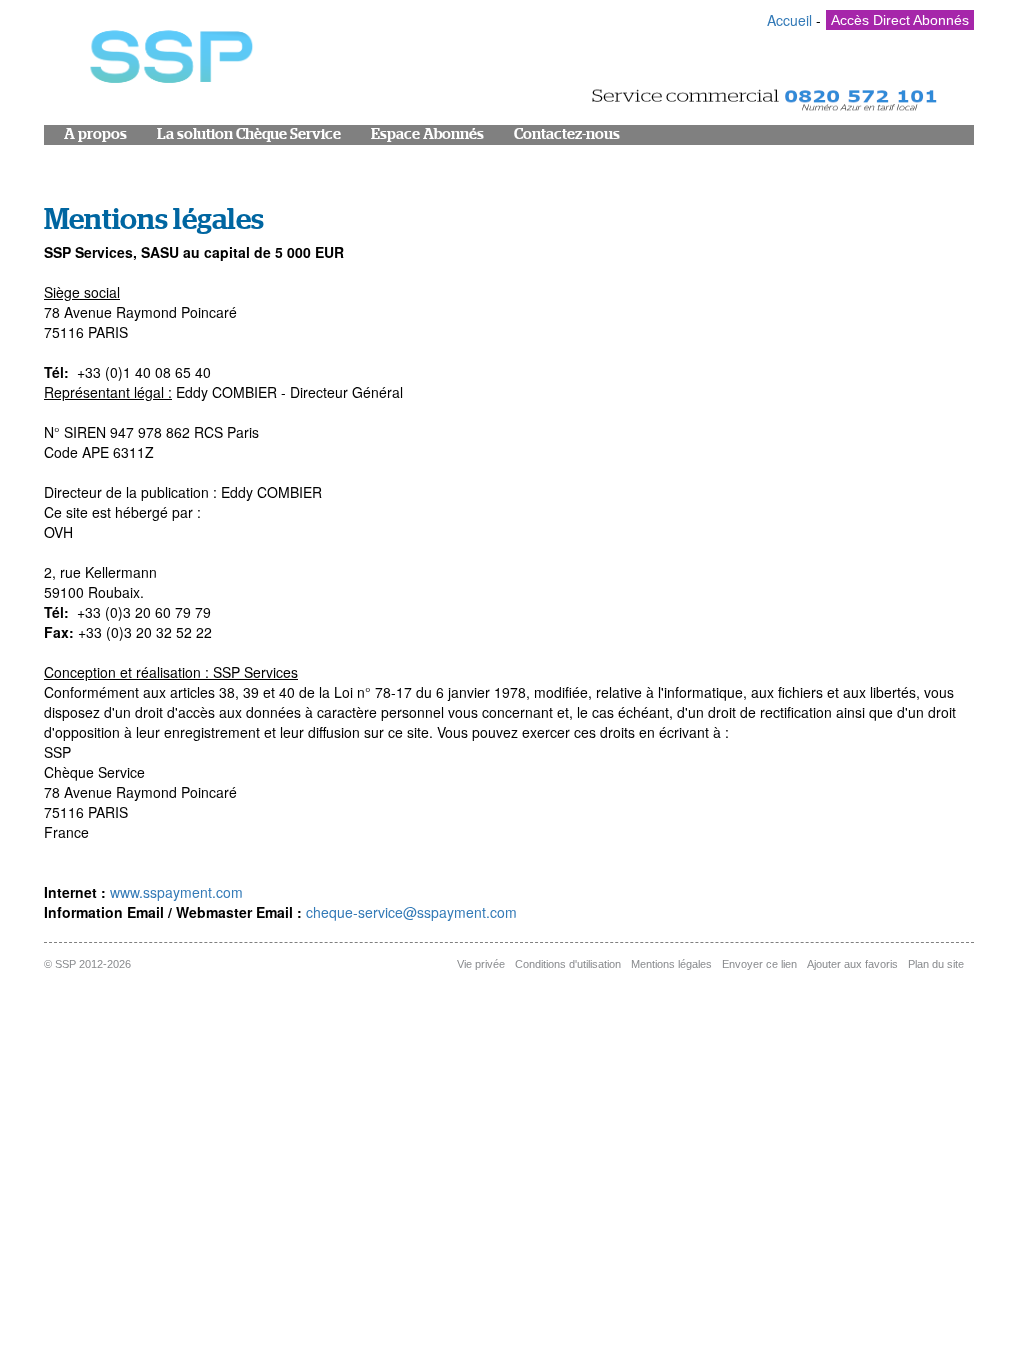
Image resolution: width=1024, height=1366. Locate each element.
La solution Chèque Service (249, 134)
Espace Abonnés (427, 134)
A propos (95, 134)
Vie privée (481, 964)
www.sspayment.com (176, 892)
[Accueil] (169, 61)
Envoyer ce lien (759, 964)
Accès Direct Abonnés (900, 20)
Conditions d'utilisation (568, 964)
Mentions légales (671, 964)
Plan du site (936, 964)
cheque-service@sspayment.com (411, 912)
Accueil (789, 20)
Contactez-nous (567, 134)
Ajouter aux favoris (852, 964)
